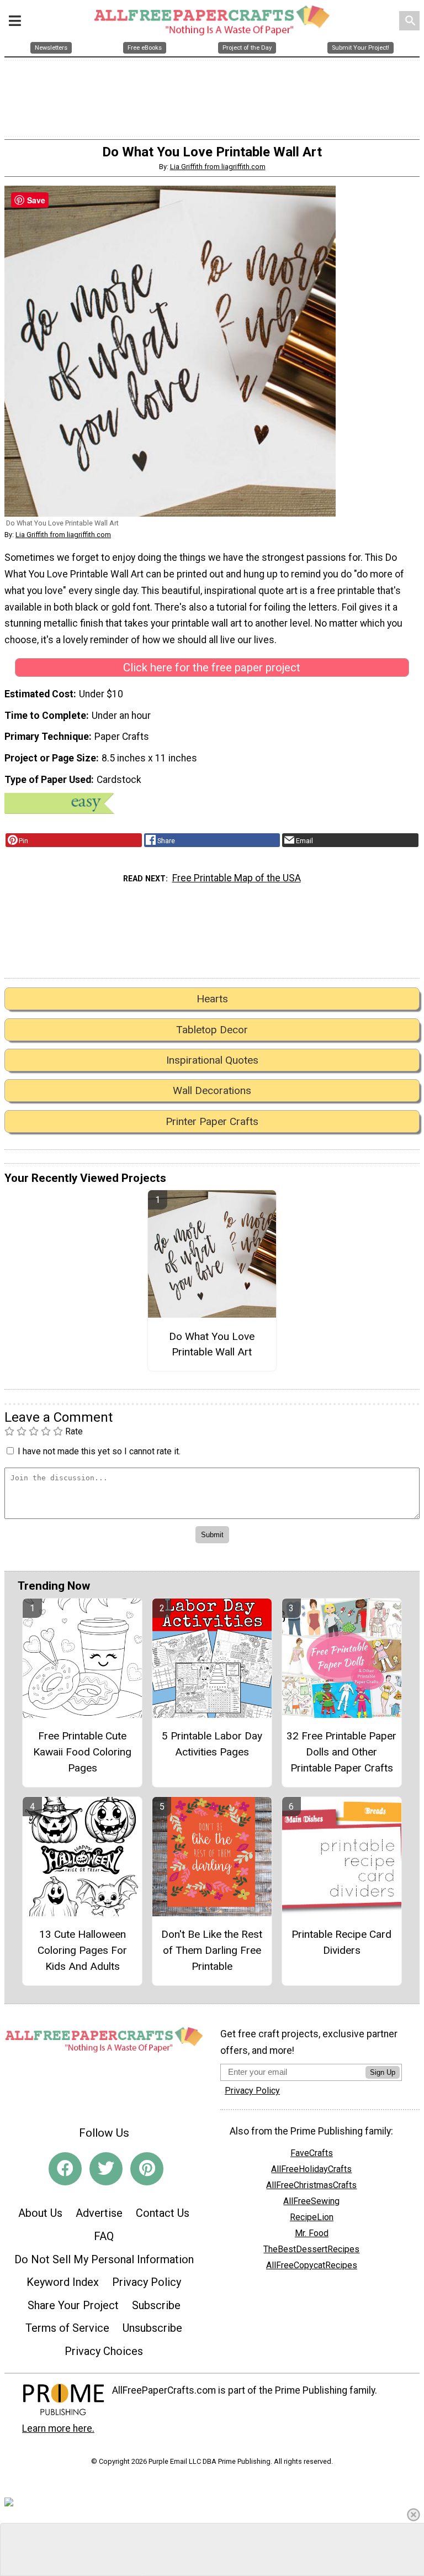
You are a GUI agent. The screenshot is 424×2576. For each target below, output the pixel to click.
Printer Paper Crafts (212, 1121)
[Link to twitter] (106, 2169)
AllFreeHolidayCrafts (311, 2169)
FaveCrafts (312, 2153)
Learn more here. (58, 2428)
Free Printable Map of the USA (237, 878)
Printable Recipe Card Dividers (341, 1942)
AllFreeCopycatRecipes (312, 2265)
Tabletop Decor (212, 1030)
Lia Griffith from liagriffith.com (218, 167)
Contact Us (163, 2213)
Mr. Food (312, 2233)
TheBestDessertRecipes (311, 2249)
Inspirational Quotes (212, 1060)
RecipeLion (312, 2217)
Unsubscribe (152, 2328)
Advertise (99, 2213)
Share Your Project (73, 2305)
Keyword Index (63, 2282)
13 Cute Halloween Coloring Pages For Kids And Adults (82, 1950)
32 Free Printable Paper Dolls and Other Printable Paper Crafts (341, 1752)
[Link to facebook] (65, 2169)
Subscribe (156, 2305)
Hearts (212, 999)
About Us (40, 2213)
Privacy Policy (147, 2282)
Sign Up (383, 2072)
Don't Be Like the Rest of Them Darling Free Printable (212, 1950)
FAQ (104, 2236)
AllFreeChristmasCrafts (311, 2185)
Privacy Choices (104, 2351)
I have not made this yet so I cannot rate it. (99, 1451)
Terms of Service (67, 2328)
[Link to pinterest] (147, 2169)
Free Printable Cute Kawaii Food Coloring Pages (82, 1752)
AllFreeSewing (311, 2201)
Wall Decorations (212, 1090)
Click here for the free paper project (212, 667)
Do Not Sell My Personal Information (104, 2259)
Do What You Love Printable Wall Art (212, 1344)
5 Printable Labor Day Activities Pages (212, 1744)
